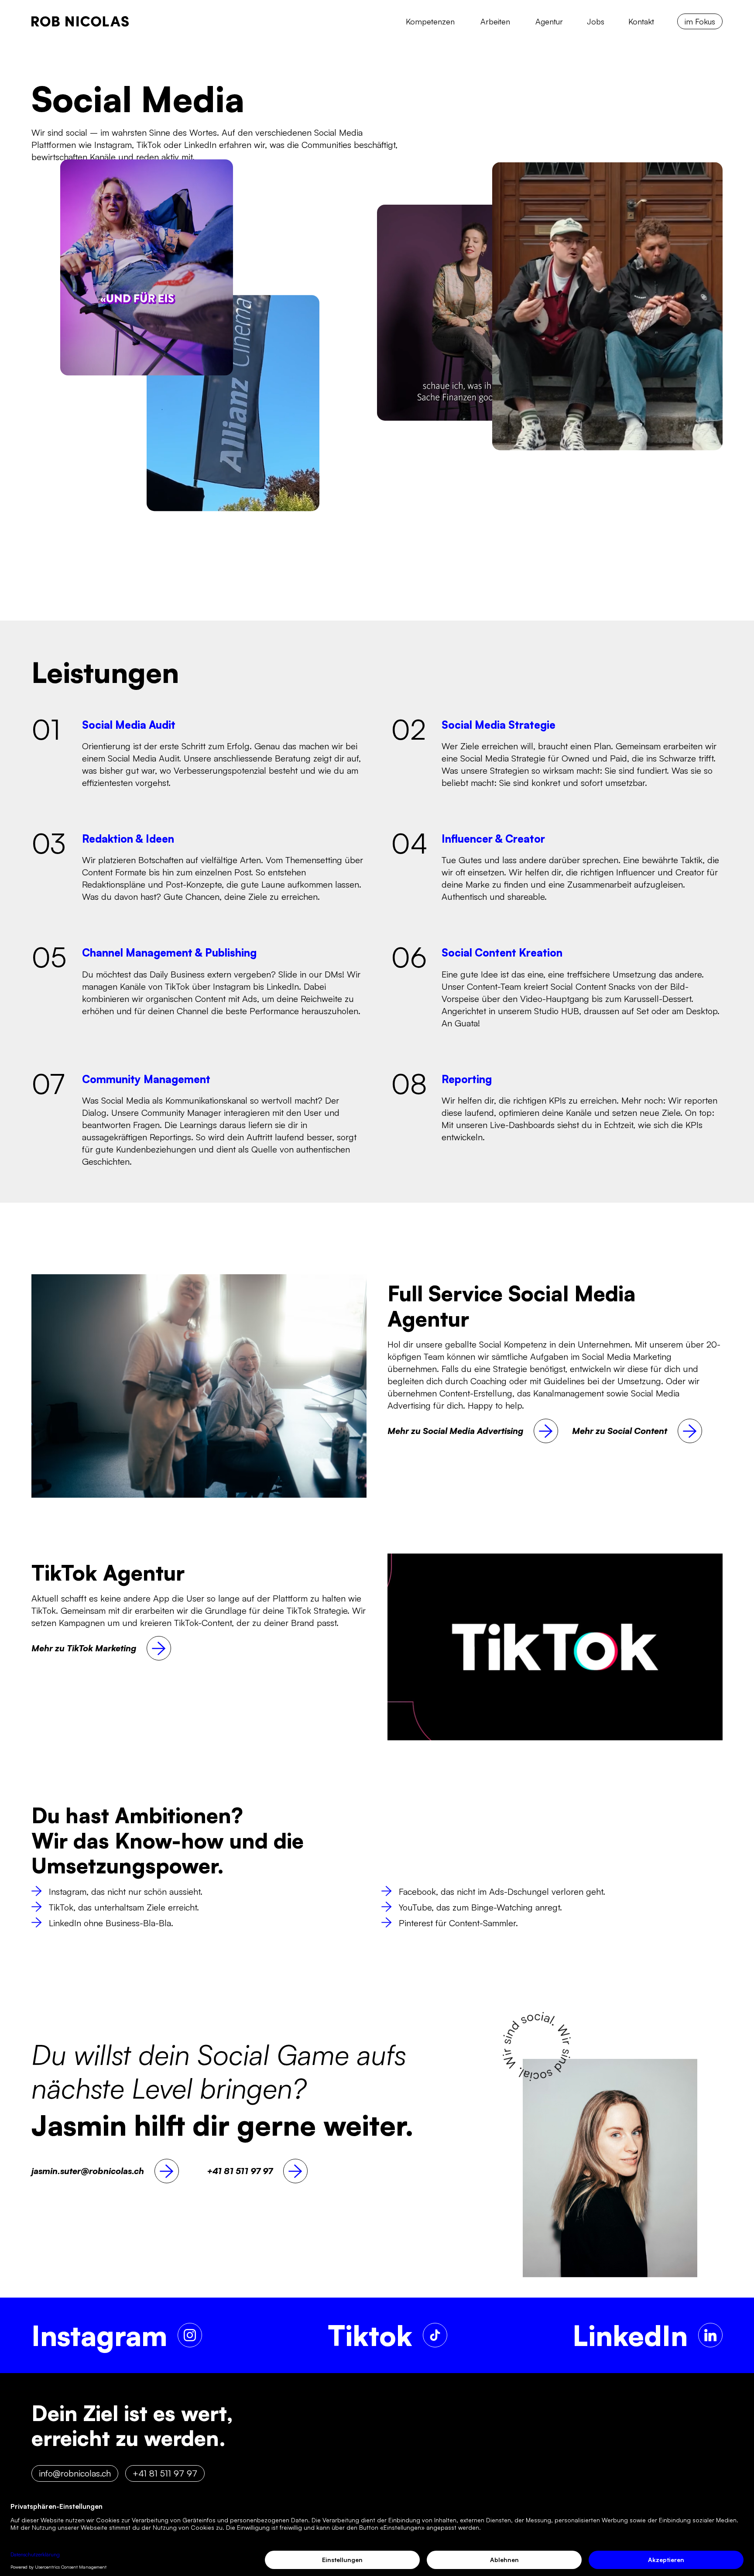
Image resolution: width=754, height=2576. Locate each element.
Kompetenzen (430, 21)
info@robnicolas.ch (75, 2473)
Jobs (596, 21)
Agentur (549, 21)
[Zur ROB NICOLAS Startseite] (80, 21)
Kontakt (641, 21)
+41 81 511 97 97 (165, 2473)
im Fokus (700, 21)
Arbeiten (495, 21)
